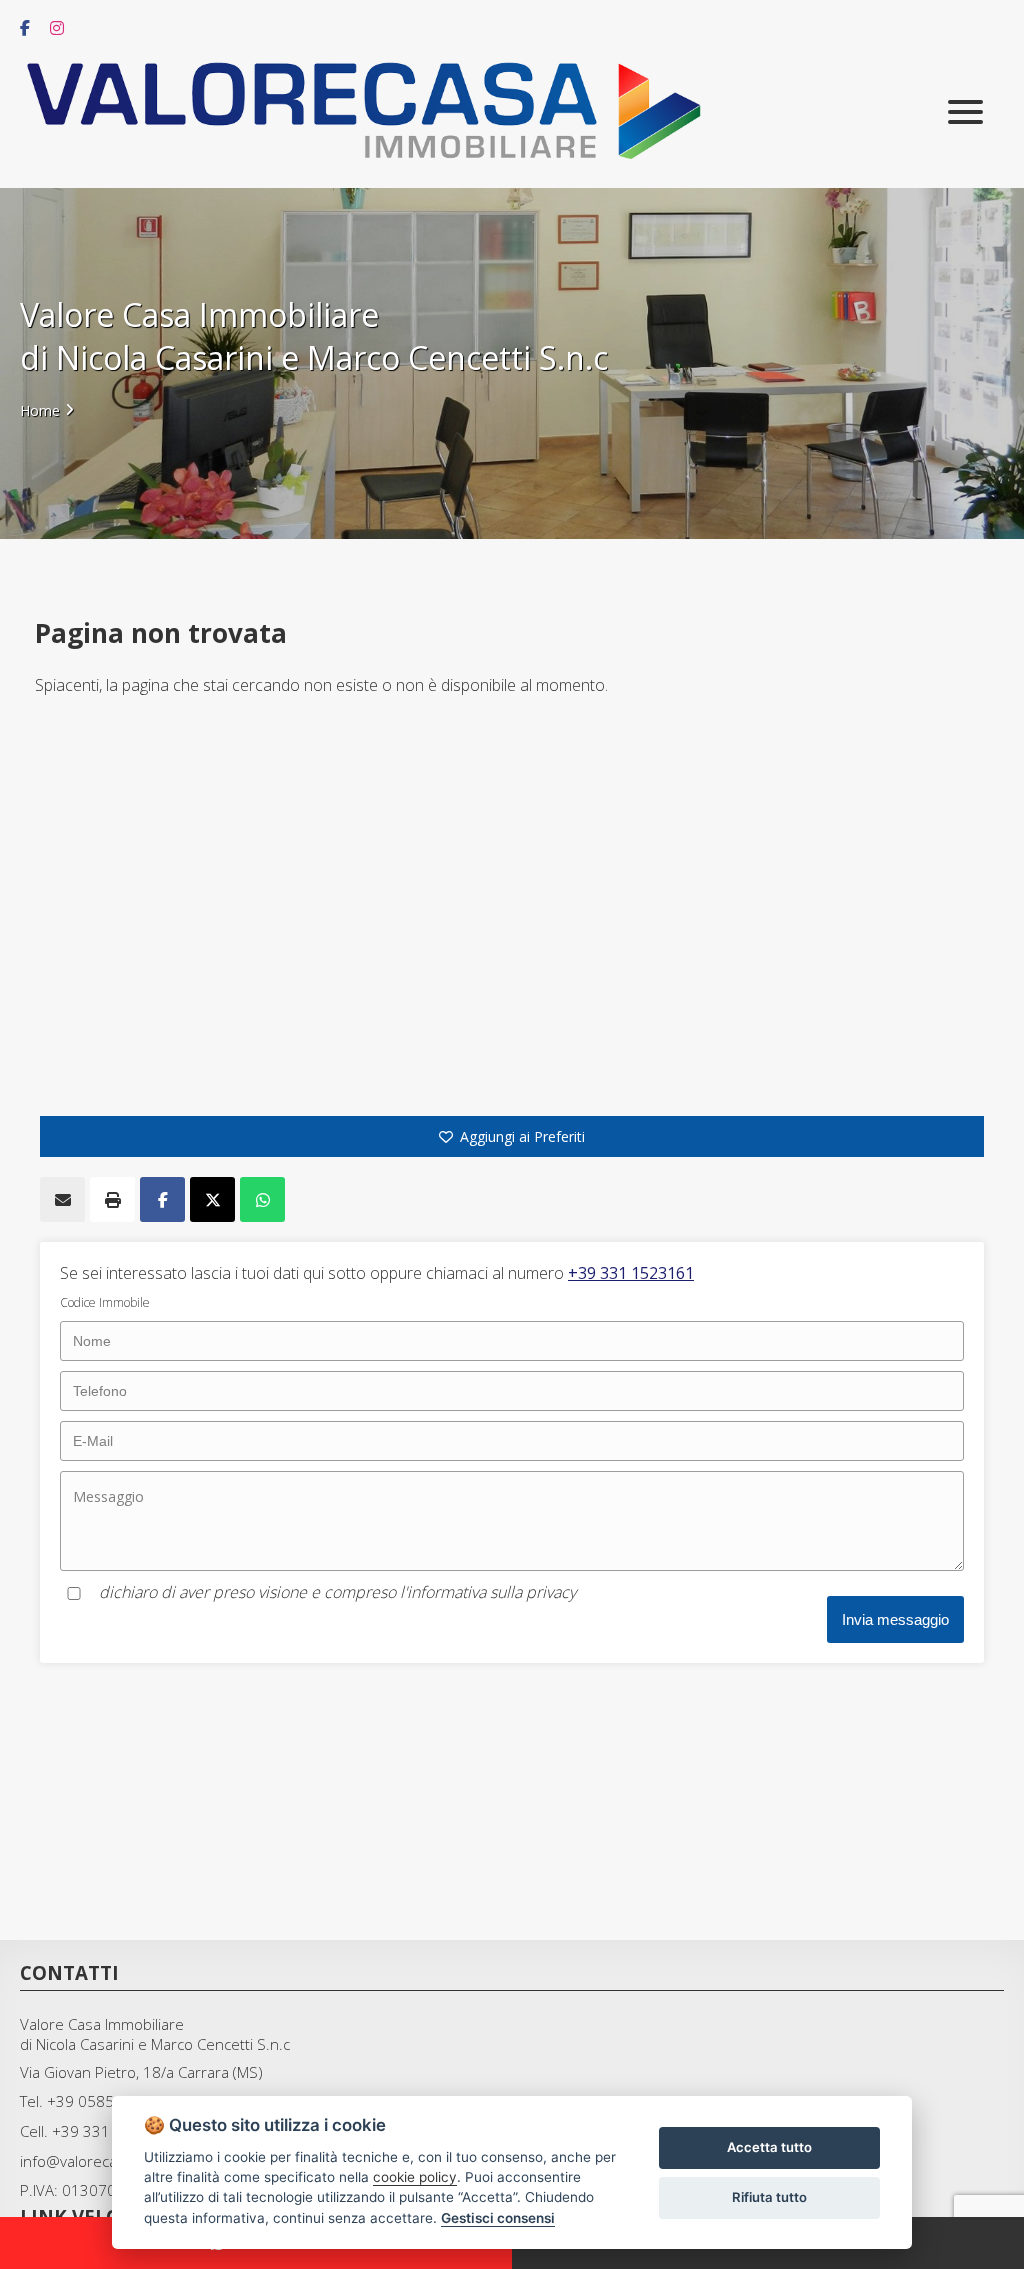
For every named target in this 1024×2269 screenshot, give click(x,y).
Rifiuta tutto (769, 2197)
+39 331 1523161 (631, 1273)
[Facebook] (20, 28)
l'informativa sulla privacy (488, 1592)
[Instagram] (52, 28)
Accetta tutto (769, 2147)
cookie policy (415, 2177)
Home (40, 410)
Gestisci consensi (498, 2218)
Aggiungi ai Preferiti (522, 1136)
